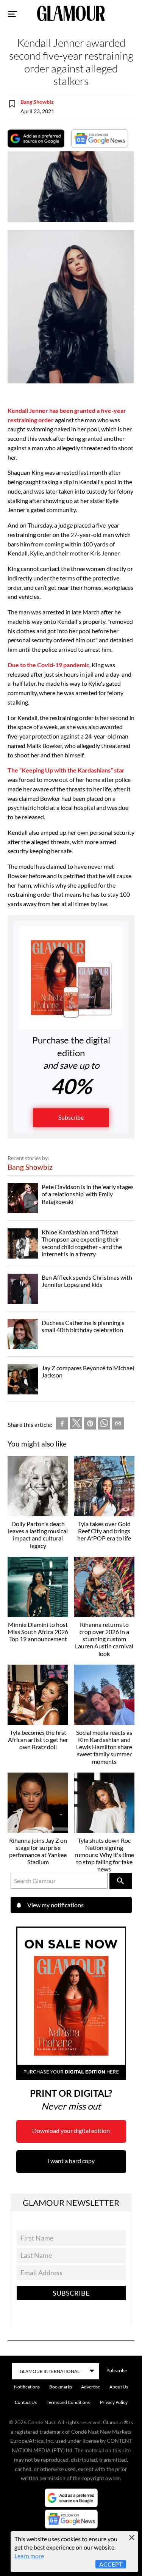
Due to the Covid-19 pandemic (48, 665)
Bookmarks (61, 2387)
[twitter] (76, 1425)
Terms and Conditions (68, 2402)
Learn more (29, 2556)
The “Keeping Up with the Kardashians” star (66, 770)
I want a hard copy (71, 2161)
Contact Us (26, 2402)
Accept (111, 2564)
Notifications (27, 2387)
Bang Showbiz (37, 102)
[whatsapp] (104, 1425)
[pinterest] (90, 1425)
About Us (119, 2387)
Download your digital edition (71, 2131)
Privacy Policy (114, 2402)
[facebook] (62, 1425)
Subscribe (71, 1117)
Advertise (91, 2387)
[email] (118, 1425)
